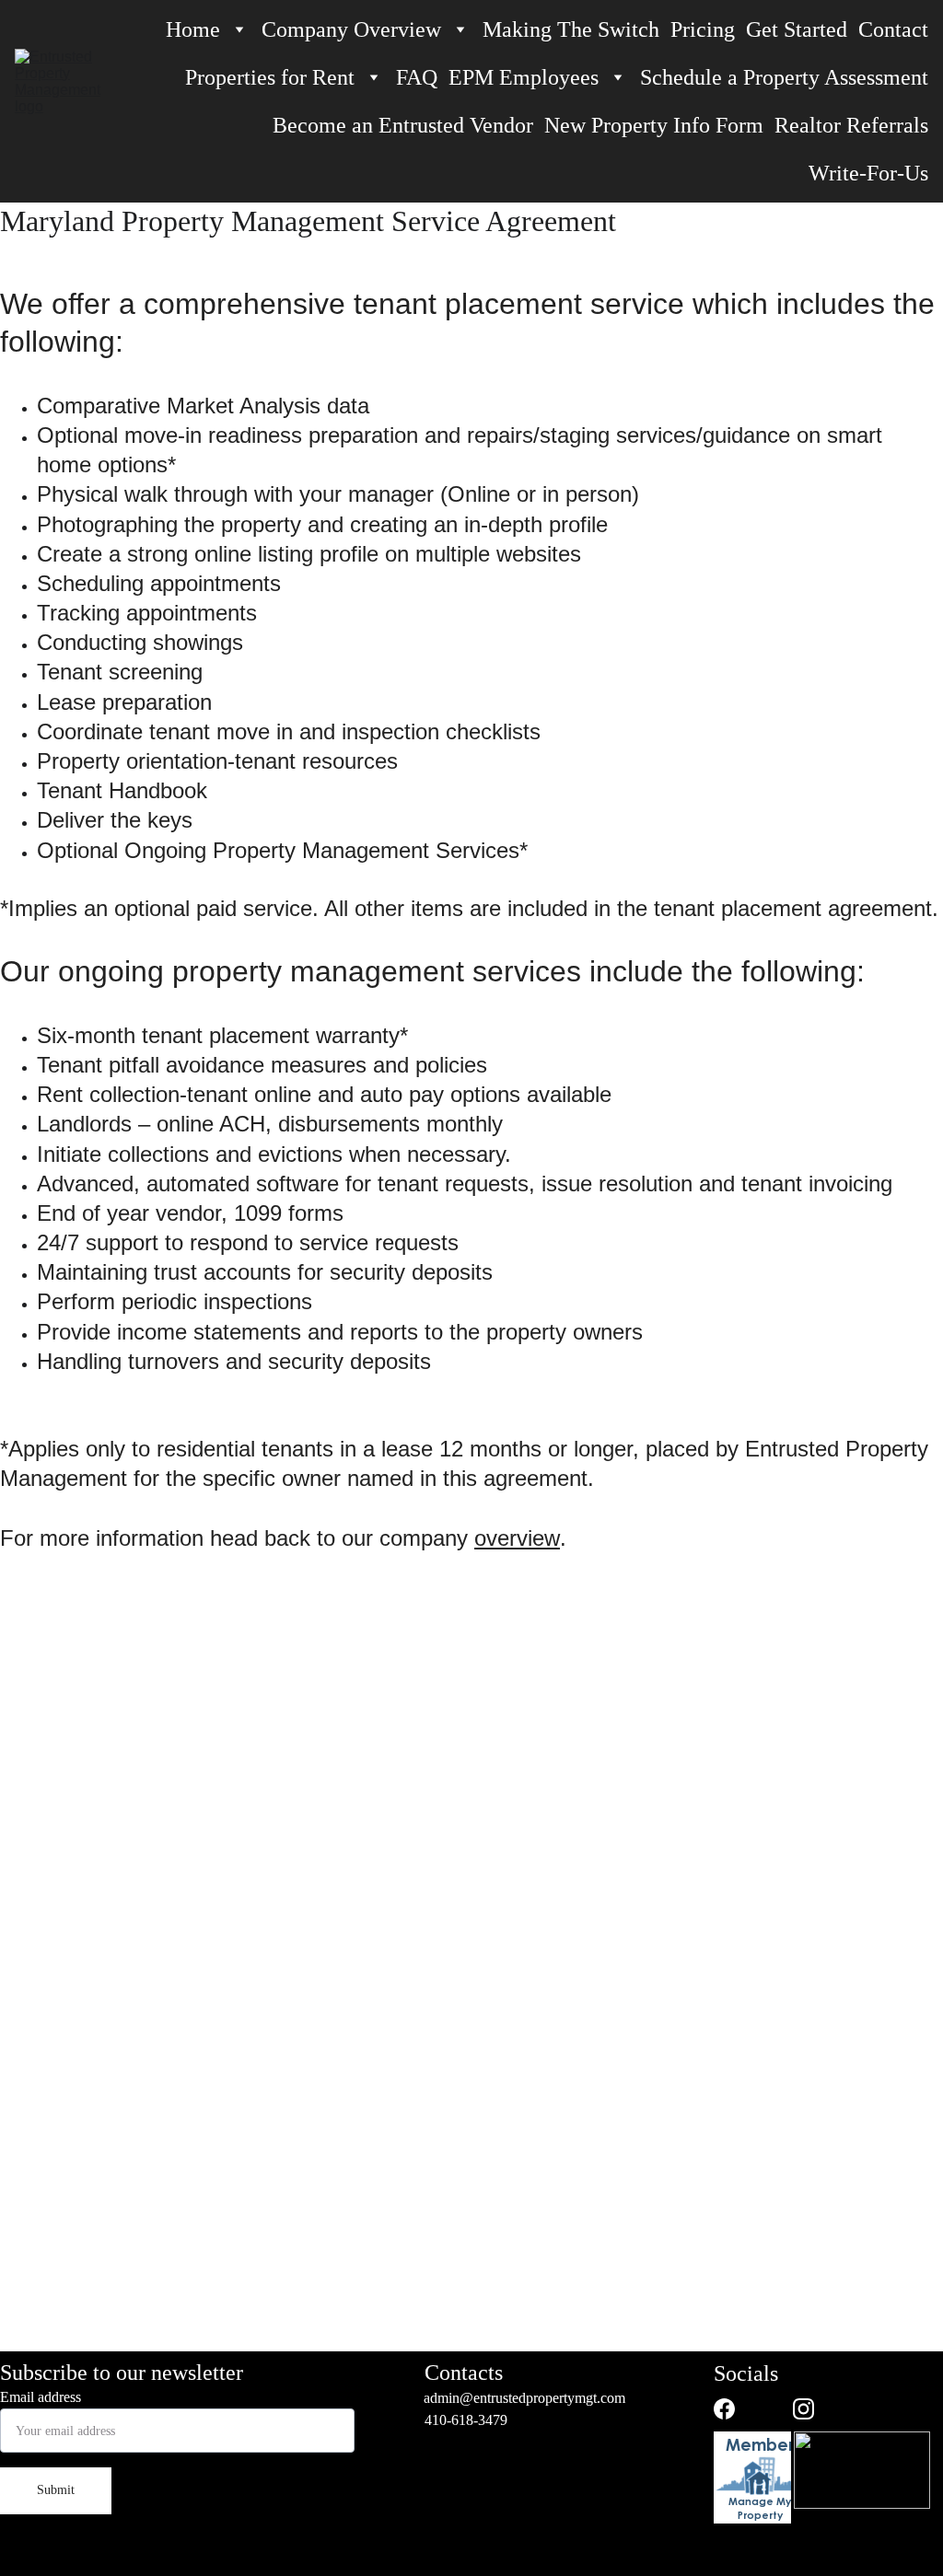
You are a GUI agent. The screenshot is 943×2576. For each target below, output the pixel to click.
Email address (41, 2397)
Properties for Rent (270, 77)
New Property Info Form (654, 125)
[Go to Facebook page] (724, 2409)
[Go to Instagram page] (803, 2409)
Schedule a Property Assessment (784, 77)
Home (193, 29)
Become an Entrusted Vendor (403, 125)
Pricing (703, 29)
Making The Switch (571, 29)
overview (517, 1538)
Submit (56, 2490)
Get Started (797, 29)
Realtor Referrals (851, 125)
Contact (893, 29)
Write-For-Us (868, 173)
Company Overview (351, 29)
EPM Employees (524, 77)
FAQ (417, 77)
